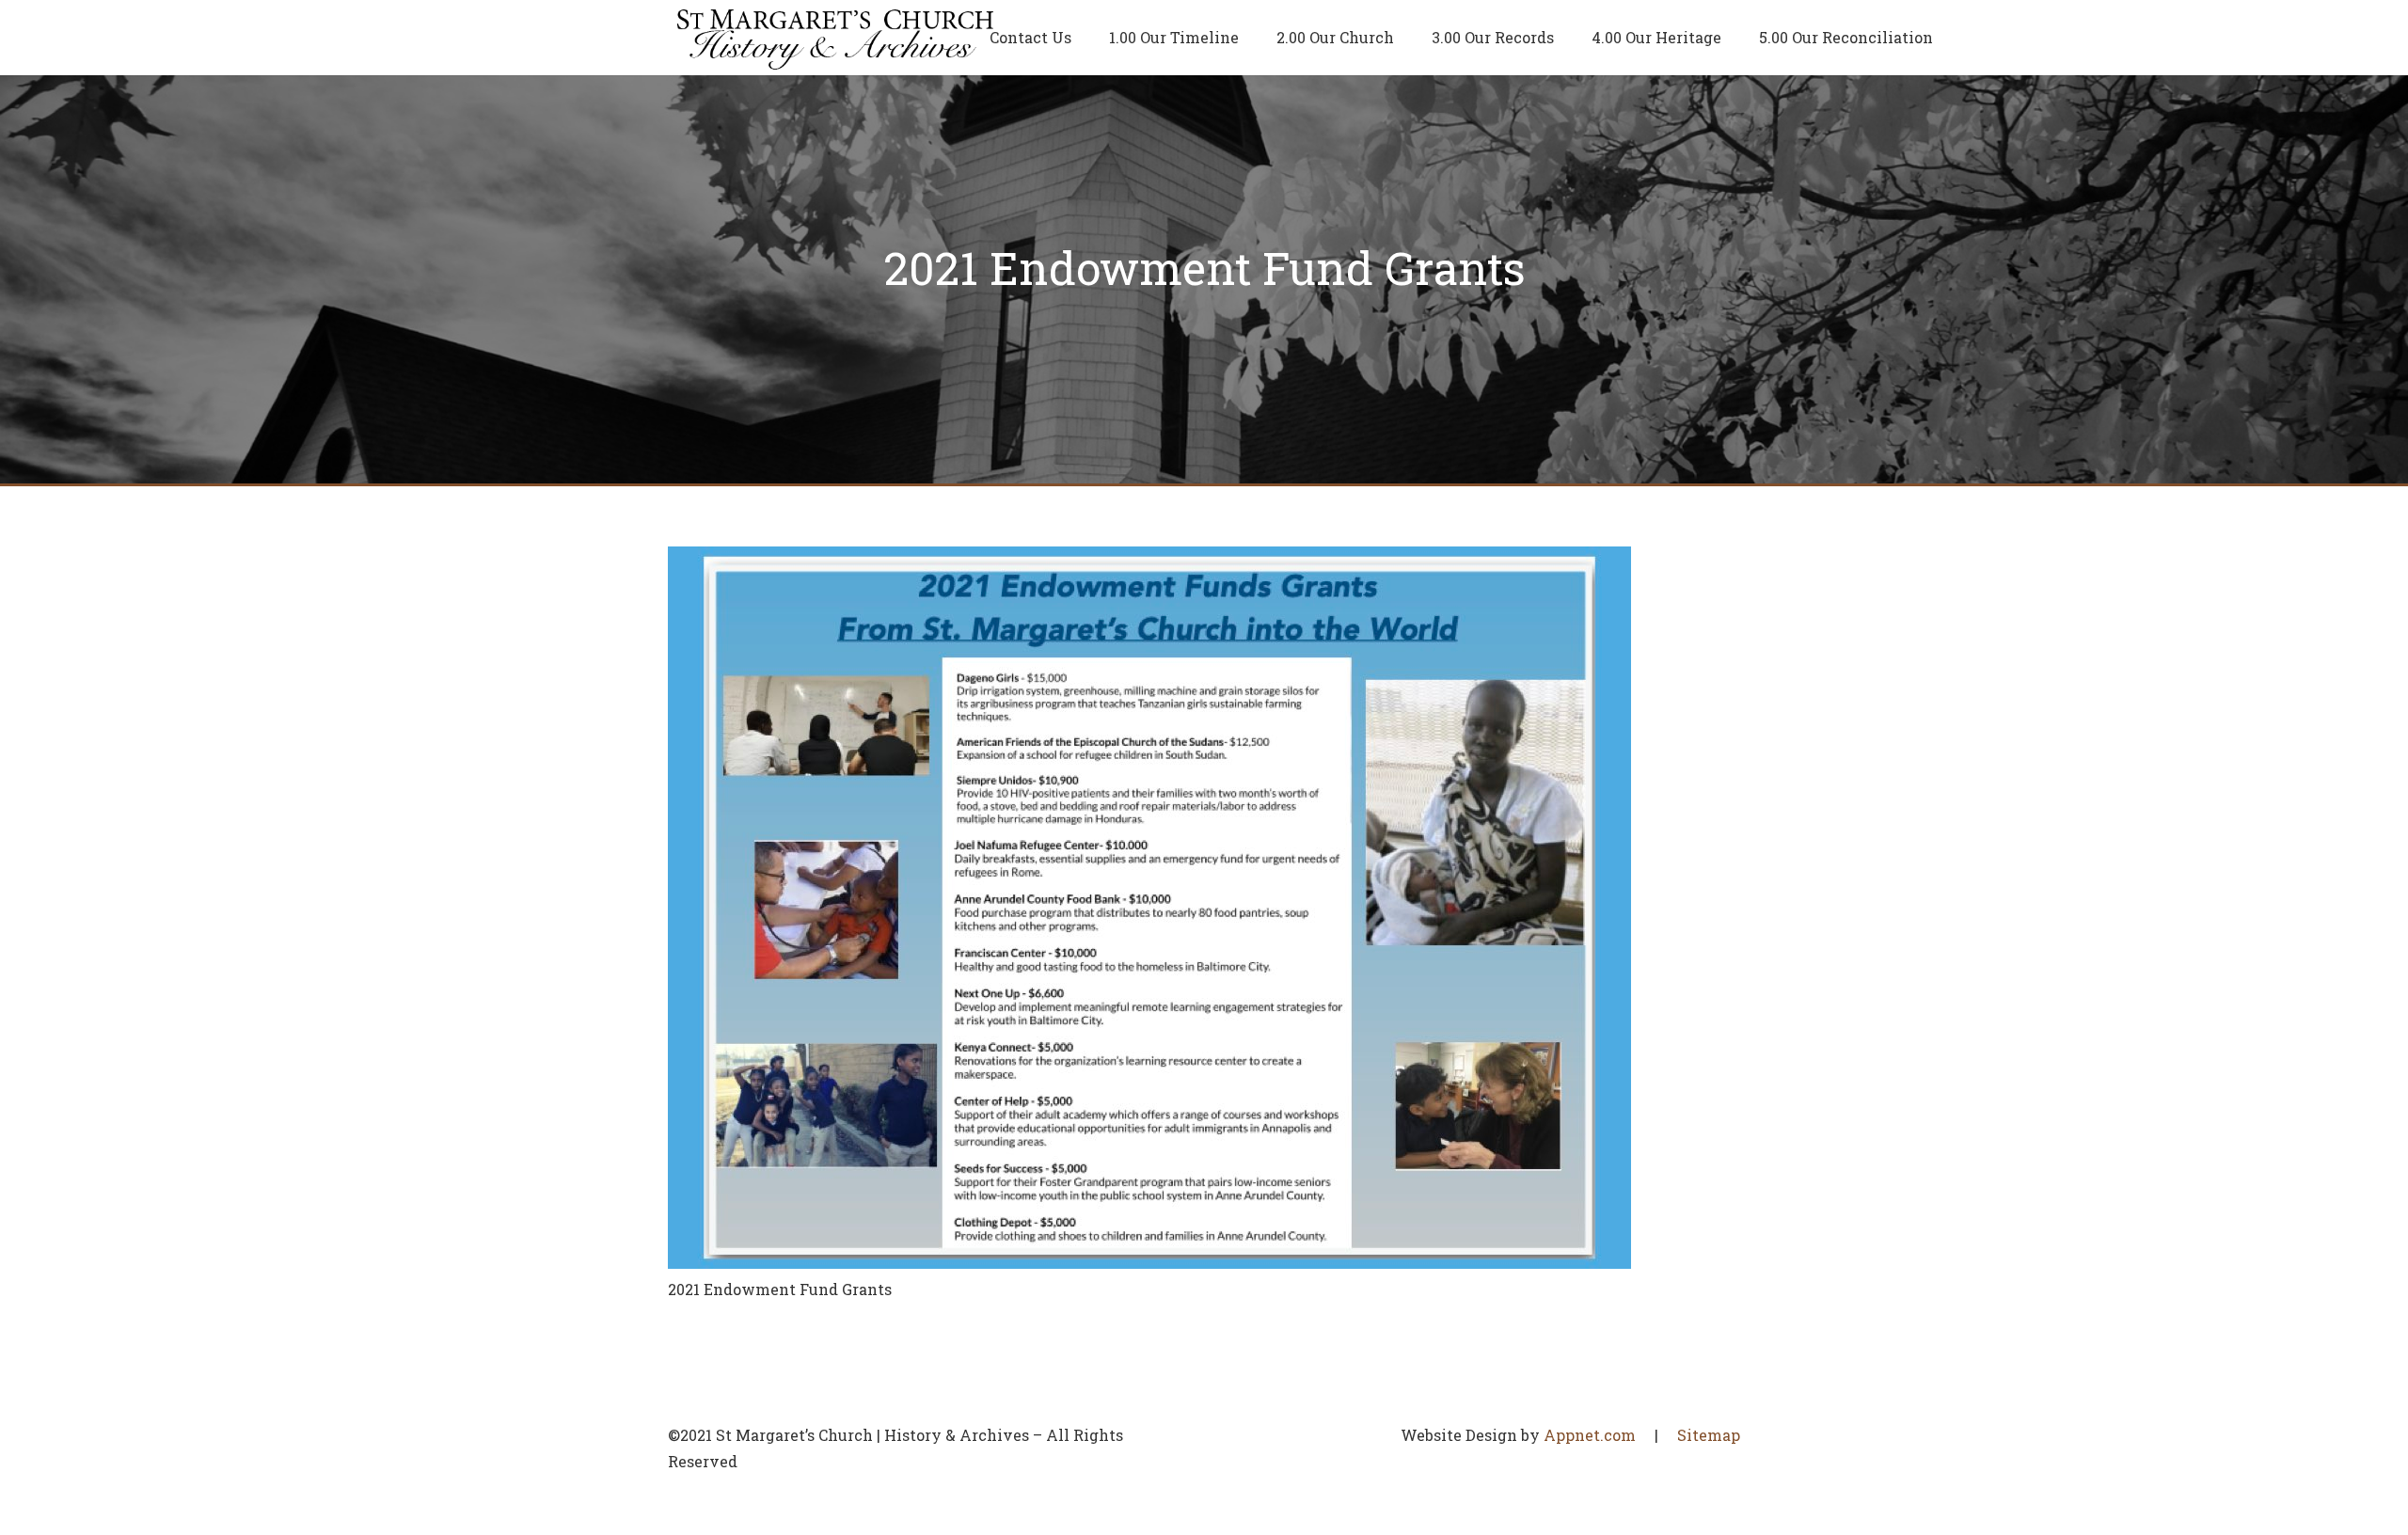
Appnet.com (1590, 1435)
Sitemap (1709, 1435)
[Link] (836, 38)
